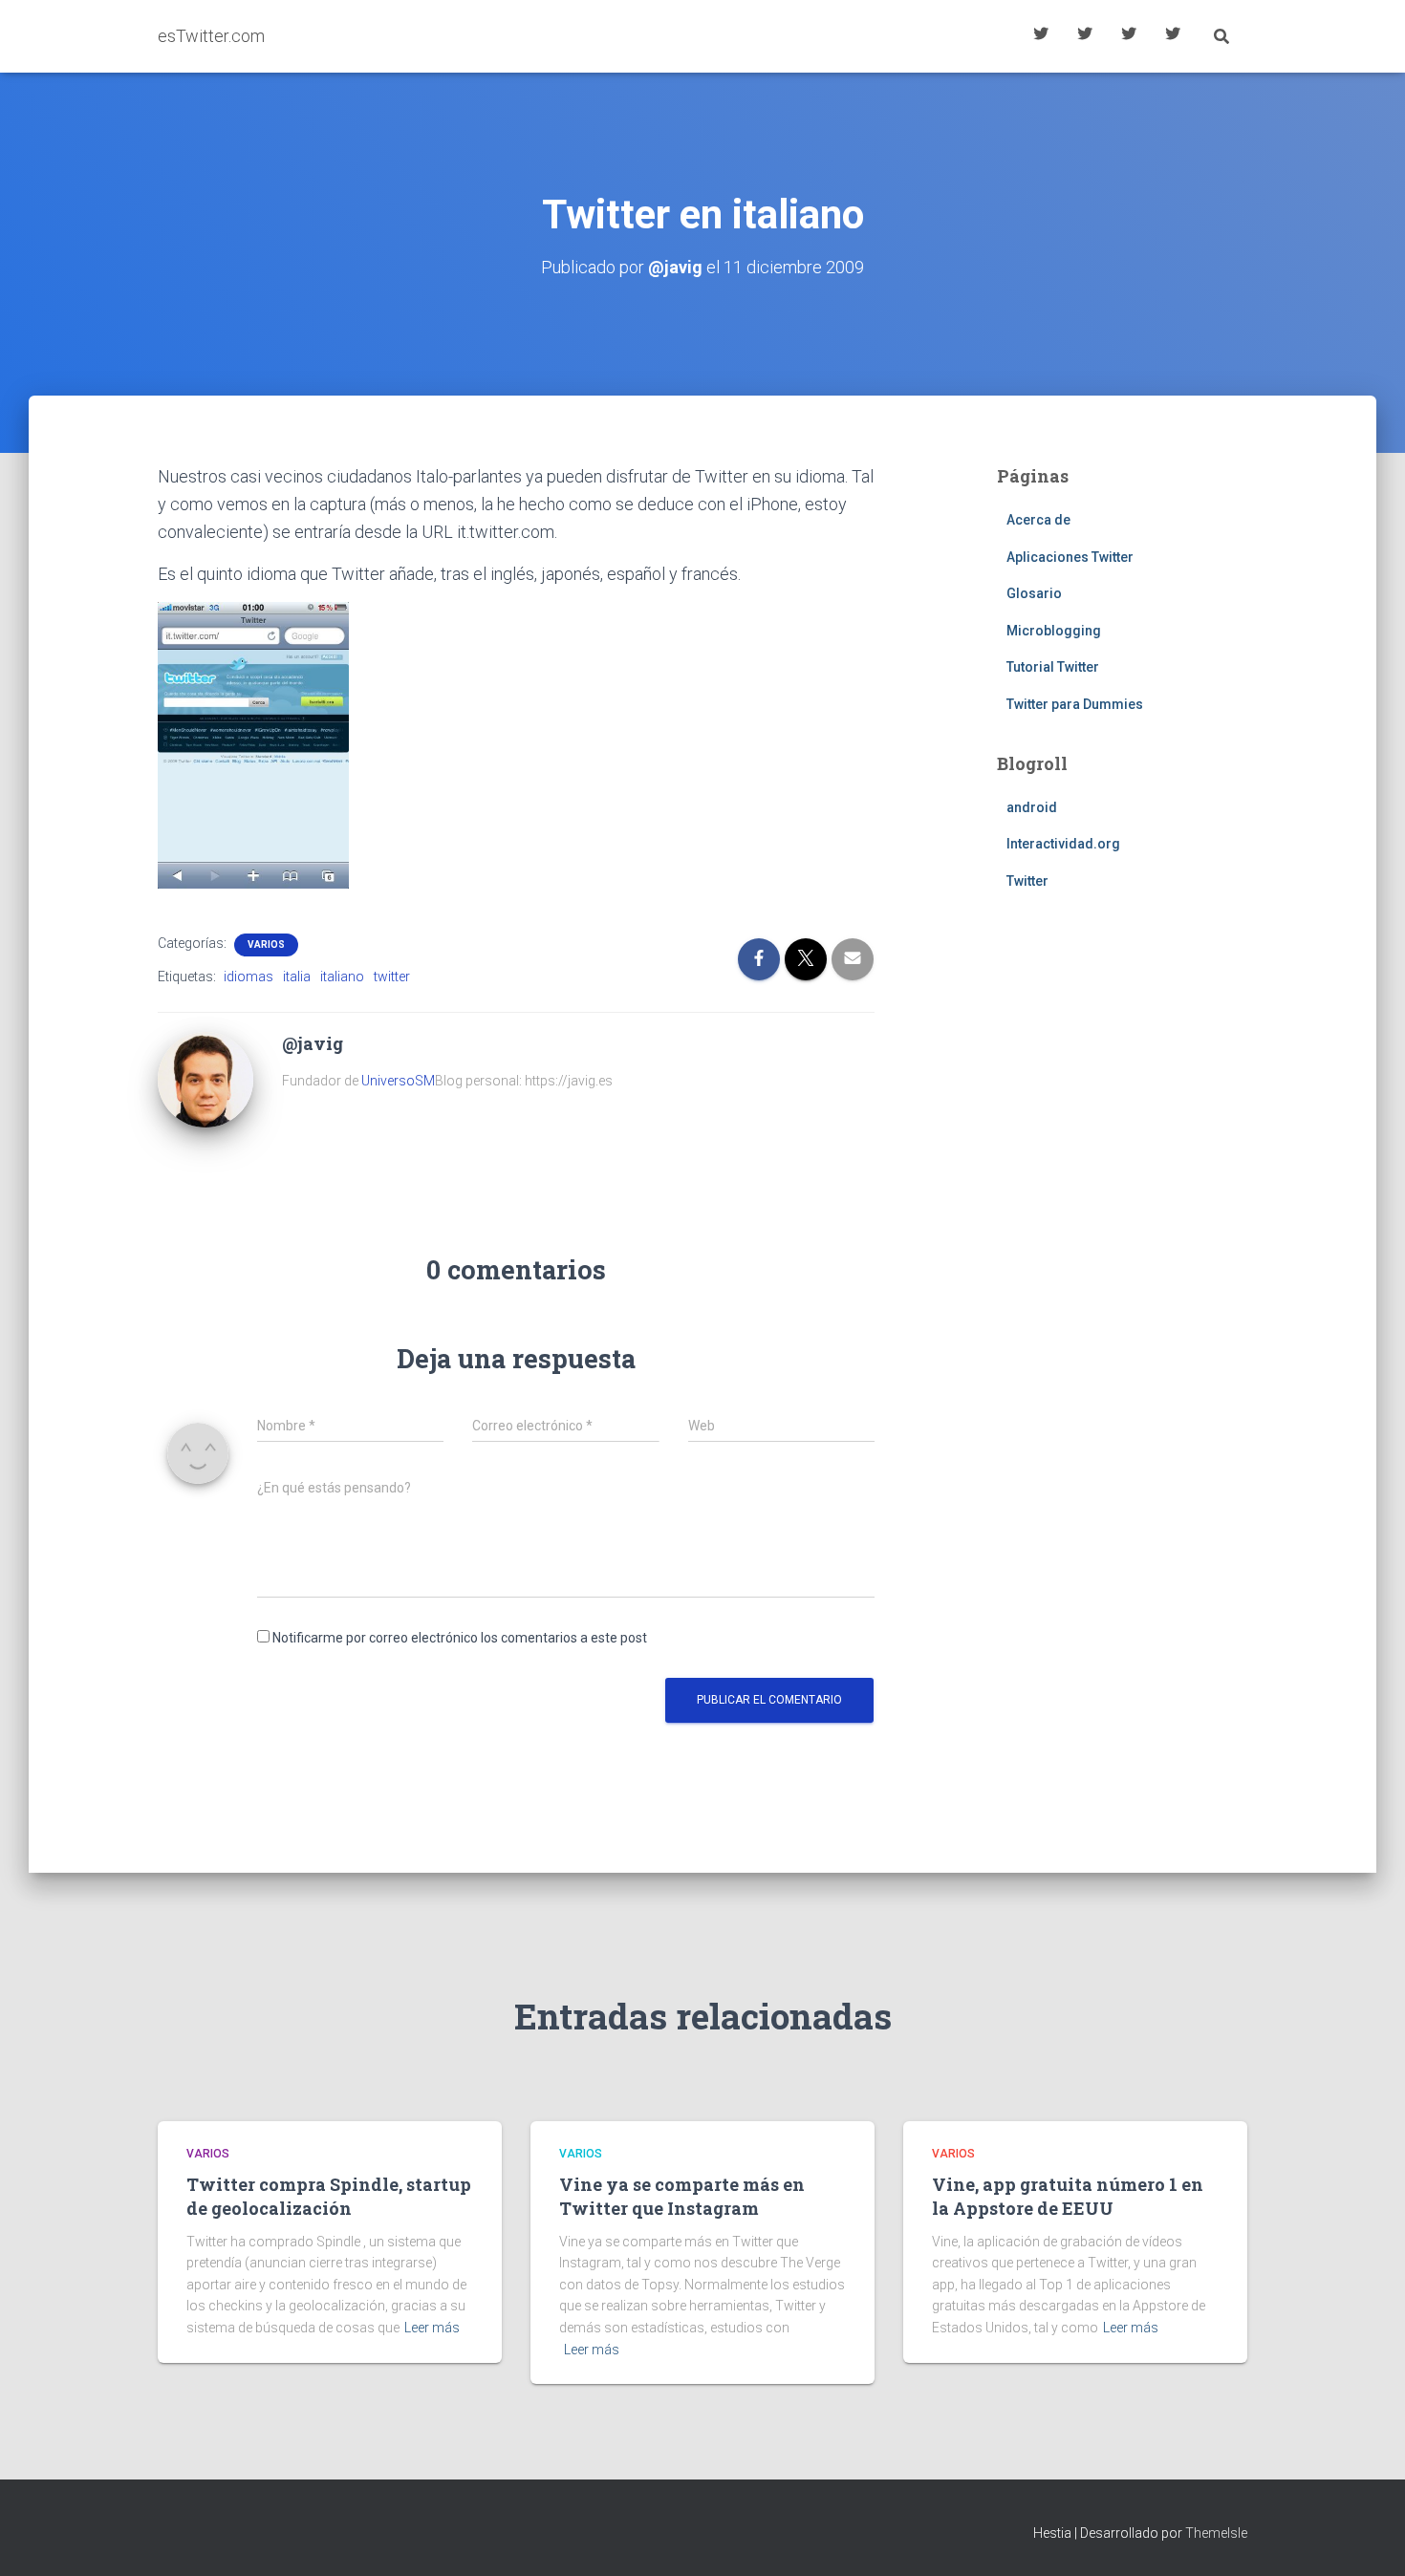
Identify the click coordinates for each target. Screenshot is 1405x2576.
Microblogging (1054, 631)
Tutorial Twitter (1041, 36)
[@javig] (205, 1079)
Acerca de (1173, 36)
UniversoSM (398, 1081)
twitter (392, 977)
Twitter (1027, 881)
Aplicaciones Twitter (1085, 36)
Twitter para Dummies (1075, 704)
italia (297, 977)
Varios (266, 945)
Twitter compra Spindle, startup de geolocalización (329, 2196)
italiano (342, 977)
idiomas (249, 977)
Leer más (432, 2328)
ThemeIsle (1216, 2533)
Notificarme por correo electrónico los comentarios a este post (460, 1638)
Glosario (1129, 36)
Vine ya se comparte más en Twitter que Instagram (682, 2196)
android (1032, 807)
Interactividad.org (1063, 844)
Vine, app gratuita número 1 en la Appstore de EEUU (1068, 2196)
